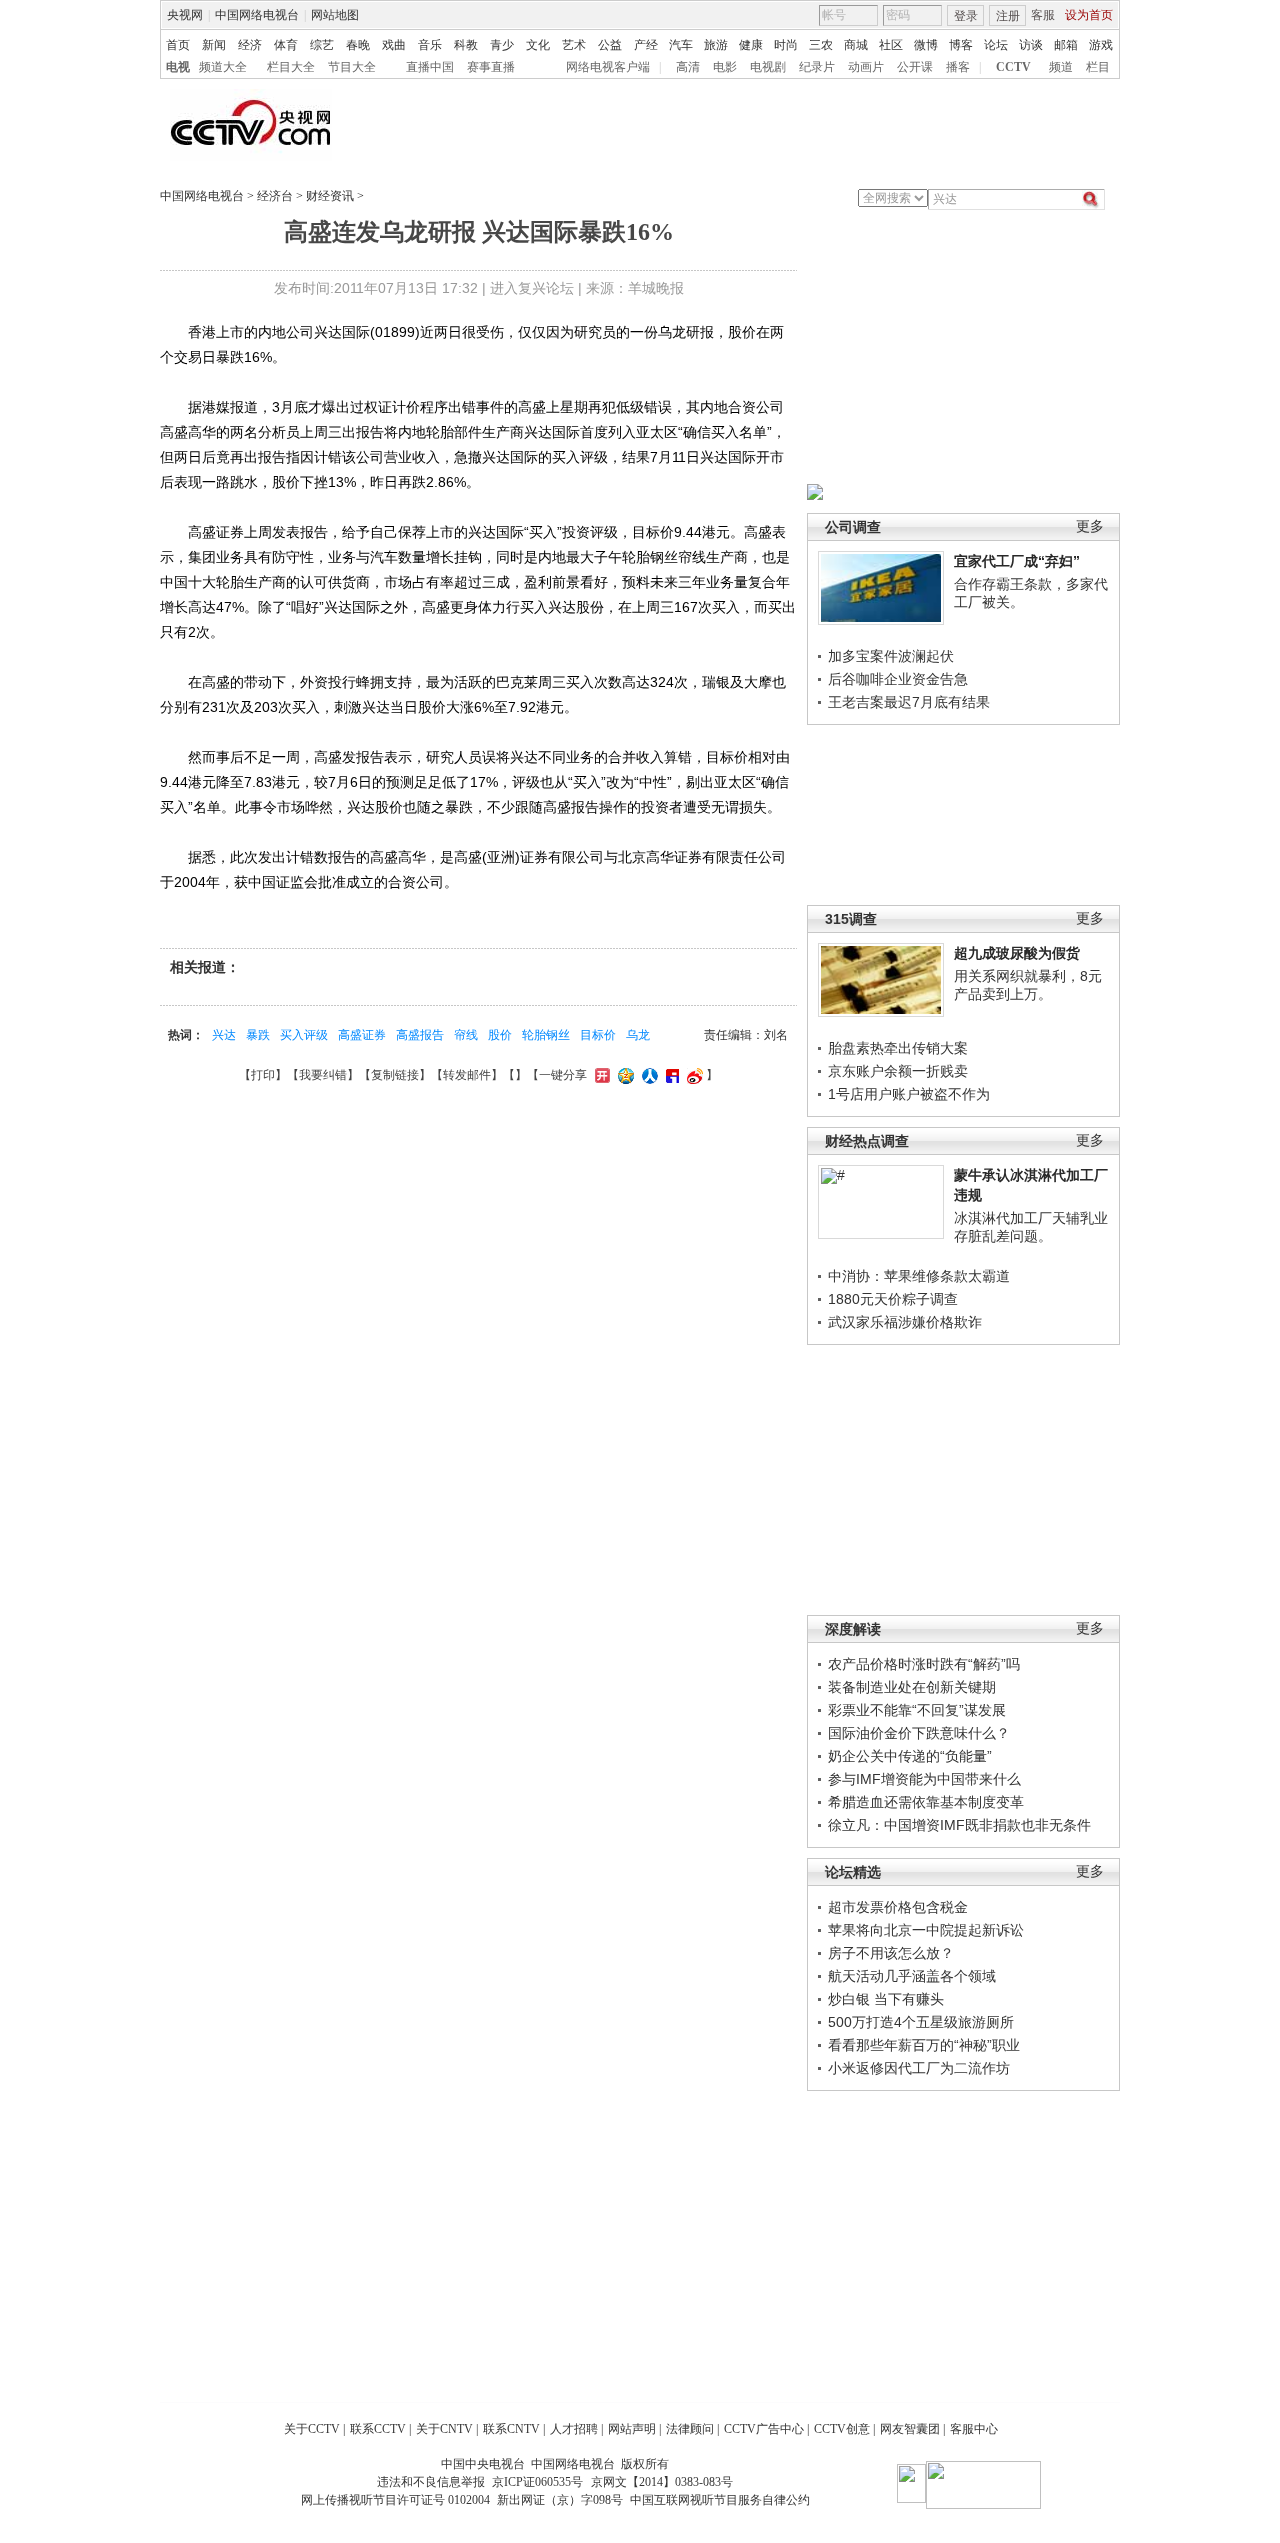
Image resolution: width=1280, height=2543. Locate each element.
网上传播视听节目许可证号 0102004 (395, 2500)
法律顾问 (690, 2429)
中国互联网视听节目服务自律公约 (720, 2500)
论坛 (996, 45)
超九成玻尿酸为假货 (1017, 953)
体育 (286, 45)
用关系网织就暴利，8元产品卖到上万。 (1028, 985)
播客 (958, 67)
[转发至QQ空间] (623, 1075)
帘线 (466, 1035)
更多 (1090, 526)
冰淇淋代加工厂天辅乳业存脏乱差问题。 (1031, 1227)
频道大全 (223, 67)
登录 (966, 16)
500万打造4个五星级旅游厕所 (921, 2022)
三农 (821, 45)
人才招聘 (574, 2429)
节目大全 (352, 67)
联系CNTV (511, 2429)
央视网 (185, 15)
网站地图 (335, 15)
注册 (1008, 16)
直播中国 (430, 67)
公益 (610, 45)
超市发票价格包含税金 (898, 1907)
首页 (178, 45)
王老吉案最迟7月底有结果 (909, 702)
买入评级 (304, 1035)
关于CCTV (312, 2429)
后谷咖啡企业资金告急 (898, 679)
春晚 (358, 45)
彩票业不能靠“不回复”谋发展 (917, 1710)
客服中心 (974, 2429)
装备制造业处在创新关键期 (912, 1687)
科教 (466, 45)
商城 (856, 45)
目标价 (598, 1035)
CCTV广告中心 (764, 2429)
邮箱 (1066, 45)
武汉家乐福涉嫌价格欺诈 (905, 1322)
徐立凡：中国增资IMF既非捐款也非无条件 (959, 1825)
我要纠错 (323, 1075)
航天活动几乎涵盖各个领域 (912, 1976)
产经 (646, 45)
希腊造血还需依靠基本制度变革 (926, 1802)
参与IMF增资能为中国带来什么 (924, 1779)
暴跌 (258, 1035)
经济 (250, 45)
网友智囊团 (910, 2429)
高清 (688, 67)
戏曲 (394, 45)
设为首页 (1089, 15)
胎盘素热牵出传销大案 (898, 1048)
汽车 (681, 45)
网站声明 (632, 2429)
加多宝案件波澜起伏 (891, 656)
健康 (751, 45)
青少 (502, 45)
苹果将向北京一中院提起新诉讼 (926, 1930)
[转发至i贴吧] (670, 1075)
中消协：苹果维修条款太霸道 (919, 1276)
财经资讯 (330, 196)
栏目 (1098, 67)
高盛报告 (420, 1035)
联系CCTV (378, 2429)
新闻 (214, 45)
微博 (926, 45)
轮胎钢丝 (546, 1035)
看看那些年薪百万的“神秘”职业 (924, 2045)
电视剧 (768, 67)
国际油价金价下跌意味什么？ (919, 1733)
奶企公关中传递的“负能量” (910, 1756)
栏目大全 (291, 67)
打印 (263, 1075)
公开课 (915, 67)
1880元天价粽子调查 (893, 1299)
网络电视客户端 (608, 67)
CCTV (1013, 67)
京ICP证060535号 (537, 2482)
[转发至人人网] (647, 1075)
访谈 (1031, 45)
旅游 (716, 45)
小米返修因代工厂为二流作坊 (919, 2068)
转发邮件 (467, 1075)
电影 (725, 67)
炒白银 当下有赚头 (886, 1999)
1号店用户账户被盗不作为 (909, 1094)
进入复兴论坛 (532, 288)
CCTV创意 (842, 2429)
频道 (1061, 67)
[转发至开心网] (600, 1075)
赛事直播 (491, 67)
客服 (1043, 15)
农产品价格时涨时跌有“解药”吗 (924, 1664)
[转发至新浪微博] (692, 1075)
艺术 (574, 45)
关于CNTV (444, 2429)
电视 (178, 67)
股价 (500, 1035)
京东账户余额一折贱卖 (898, 1071)
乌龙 (638, 1035)
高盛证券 (362, 1035)
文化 (538, 45)
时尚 (786, 45)
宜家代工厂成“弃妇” (1017, 561)
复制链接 (395, 1075)
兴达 (224, 1035)
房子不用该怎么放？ (891, 1953)
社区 (891, 45)
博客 (961, 45)
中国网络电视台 (257, 15)
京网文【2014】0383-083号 (662, 2482)
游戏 (1101, 45)
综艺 (322, 45)
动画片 (866, 67)
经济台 (275, 196)
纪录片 (817, 67)
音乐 (430, 45)
